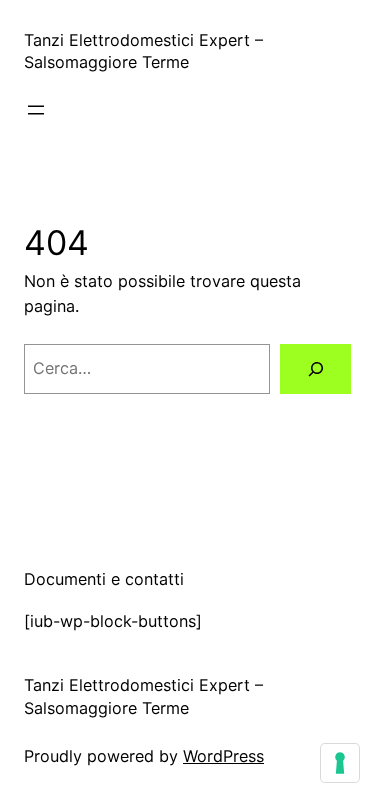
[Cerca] (315, 369)
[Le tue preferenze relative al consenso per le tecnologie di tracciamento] (340, 763)
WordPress (223, 756)
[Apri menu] (36, 110)
